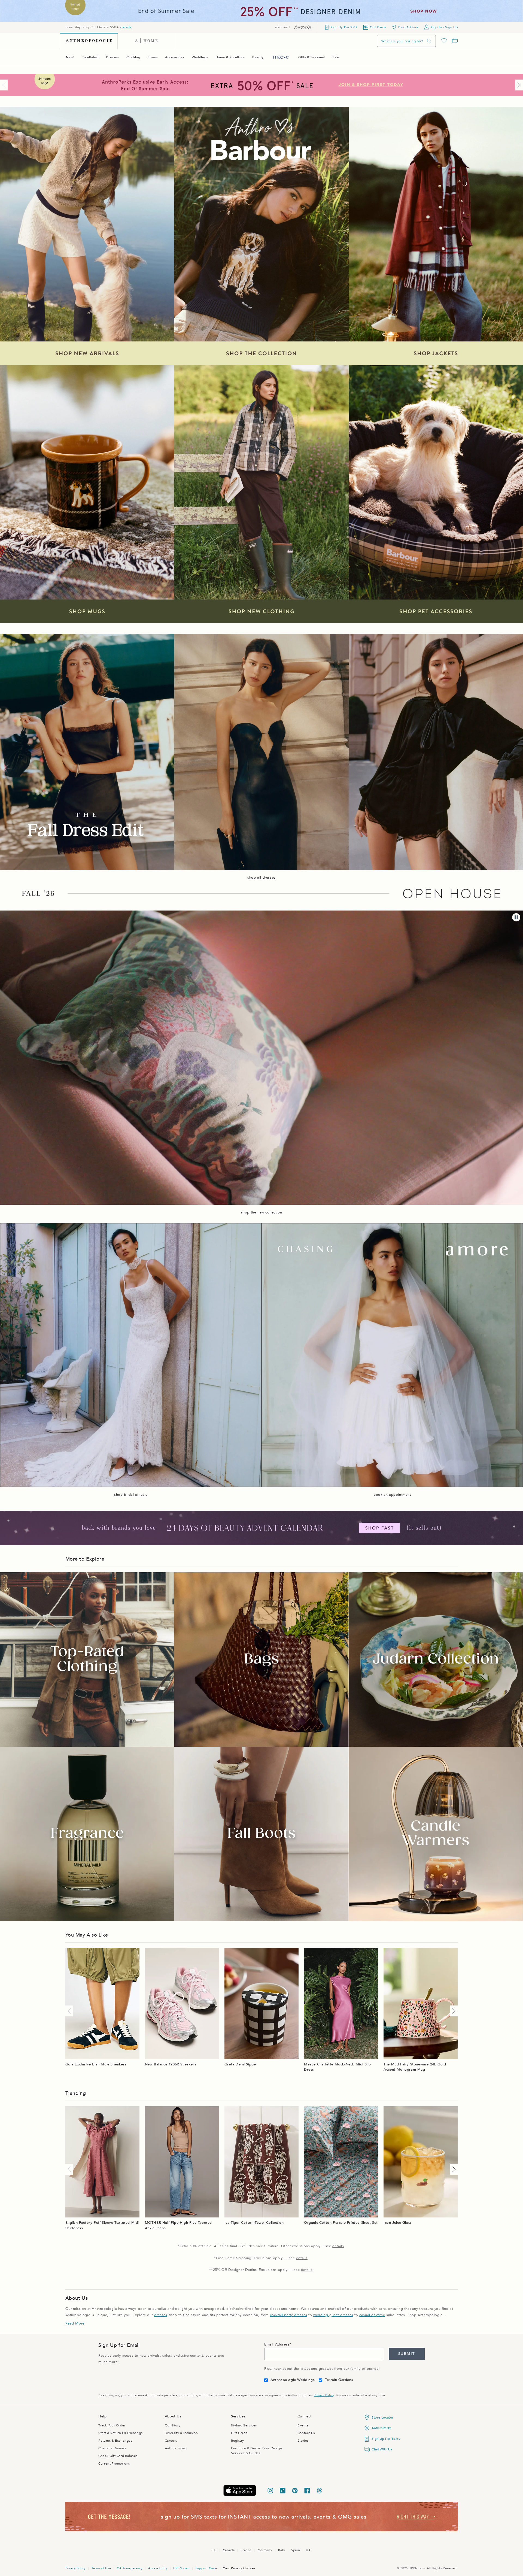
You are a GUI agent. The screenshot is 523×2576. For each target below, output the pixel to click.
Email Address (277, 2344)
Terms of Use (101, 2568)
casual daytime (372, 2315)
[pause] (516, 917)
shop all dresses (261, 878)
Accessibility (158, 2568)
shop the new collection (262, 1212)
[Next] (518, 85)
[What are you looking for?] (429, 41)
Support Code (206, 2568)
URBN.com (181, 2568)
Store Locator (382, 2417)
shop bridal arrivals (131, 1495)
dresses (161, 2315)
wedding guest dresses (333, 2315)
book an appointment (392, 1495)
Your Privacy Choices (239, 2568)
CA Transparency (130, 2568)
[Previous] (5, 85)
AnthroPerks (381, 2428)
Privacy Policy (324, 2395)
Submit (407, 2354)
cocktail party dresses (289, 2315)
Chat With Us (382, 2449)
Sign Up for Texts (386, 2439)
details (126, 27)
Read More (75, 2323)
